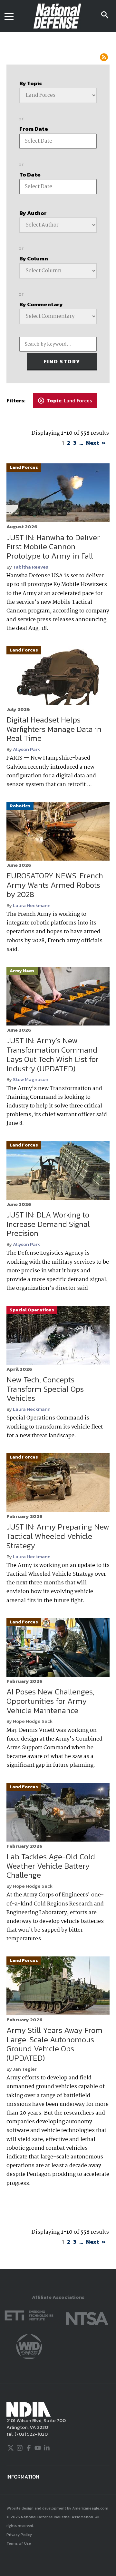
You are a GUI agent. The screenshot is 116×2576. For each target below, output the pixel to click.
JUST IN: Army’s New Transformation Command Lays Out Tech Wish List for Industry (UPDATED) (53, 1054)
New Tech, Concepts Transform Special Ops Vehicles (45, 1389)
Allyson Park (26, 749)
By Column (34, 258)
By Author (33, 213)
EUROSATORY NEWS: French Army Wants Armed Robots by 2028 (55, 885)
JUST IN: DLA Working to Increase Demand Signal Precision (48, 1224)
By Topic (31, 83)
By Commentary (41, 304)
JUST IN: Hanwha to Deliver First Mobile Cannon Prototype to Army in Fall (53, 547)
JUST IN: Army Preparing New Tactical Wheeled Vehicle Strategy (58, 1536)
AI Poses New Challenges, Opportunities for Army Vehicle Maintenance (50, 1701)
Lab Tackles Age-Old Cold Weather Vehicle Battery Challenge (51, 1866)
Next (92, 443)
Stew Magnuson (31, 1079)
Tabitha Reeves (30, 567)
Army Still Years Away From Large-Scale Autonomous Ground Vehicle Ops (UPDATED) (54, 2044)
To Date (30, 175)
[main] (58, 1151)
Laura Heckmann (32, 905)
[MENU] (9, 16)
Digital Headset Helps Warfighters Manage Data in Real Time (54, 729)
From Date (34, 129)
